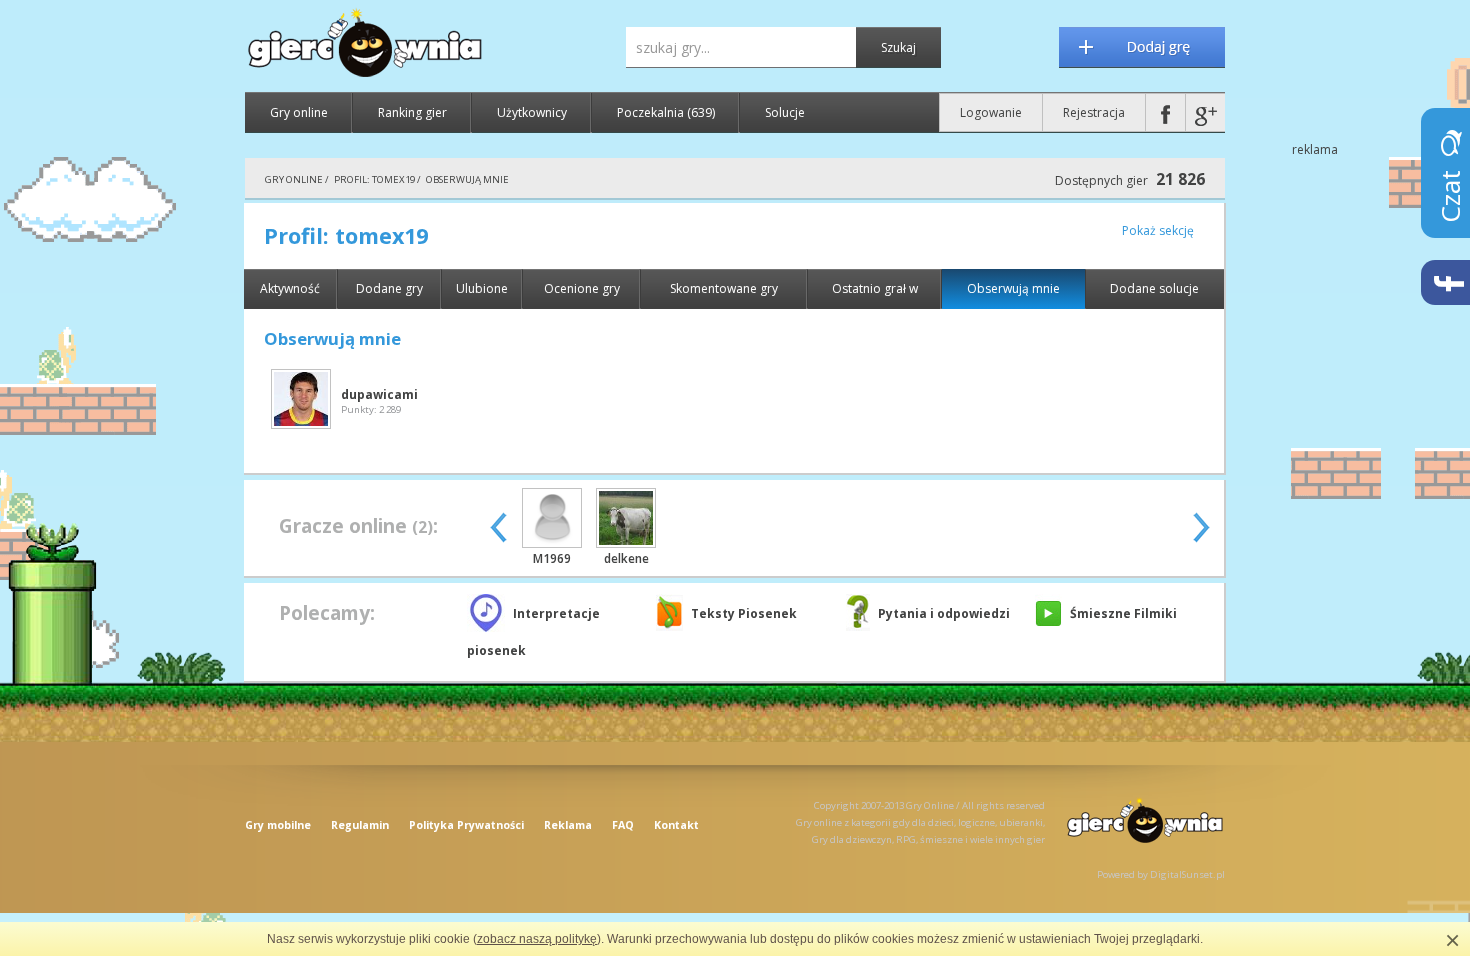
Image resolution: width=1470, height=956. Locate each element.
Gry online (299, 112)
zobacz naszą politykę (537, 939)
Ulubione (482, 288)
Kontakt (676, 825)
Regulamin (360, 825)
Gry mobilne (278, 825)
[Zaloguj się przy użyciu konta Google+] (1205, 112)
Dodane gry (389, 288)
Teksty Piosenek (744, 613)
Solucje (785, 112)
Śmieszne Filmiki (1123, 613)
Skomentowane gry (724, 288)
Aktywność (290, 288)
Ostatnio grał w (875, 288)
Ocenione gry (582, 288)
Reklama (568, 825)
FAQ (623, 825)
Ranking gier (412, 112)
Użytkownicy (532, 112)
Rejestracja (1094, 112)
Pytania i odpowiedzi (944, 613)
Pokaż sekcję (1158, 230)
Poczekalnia (666, 112)
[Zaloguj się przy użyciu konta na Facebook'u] (1165, 112)
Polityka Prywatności (466, 825)
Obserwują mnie (1013, 288)
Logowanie (991, 112)
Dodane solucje (1154, 288)
